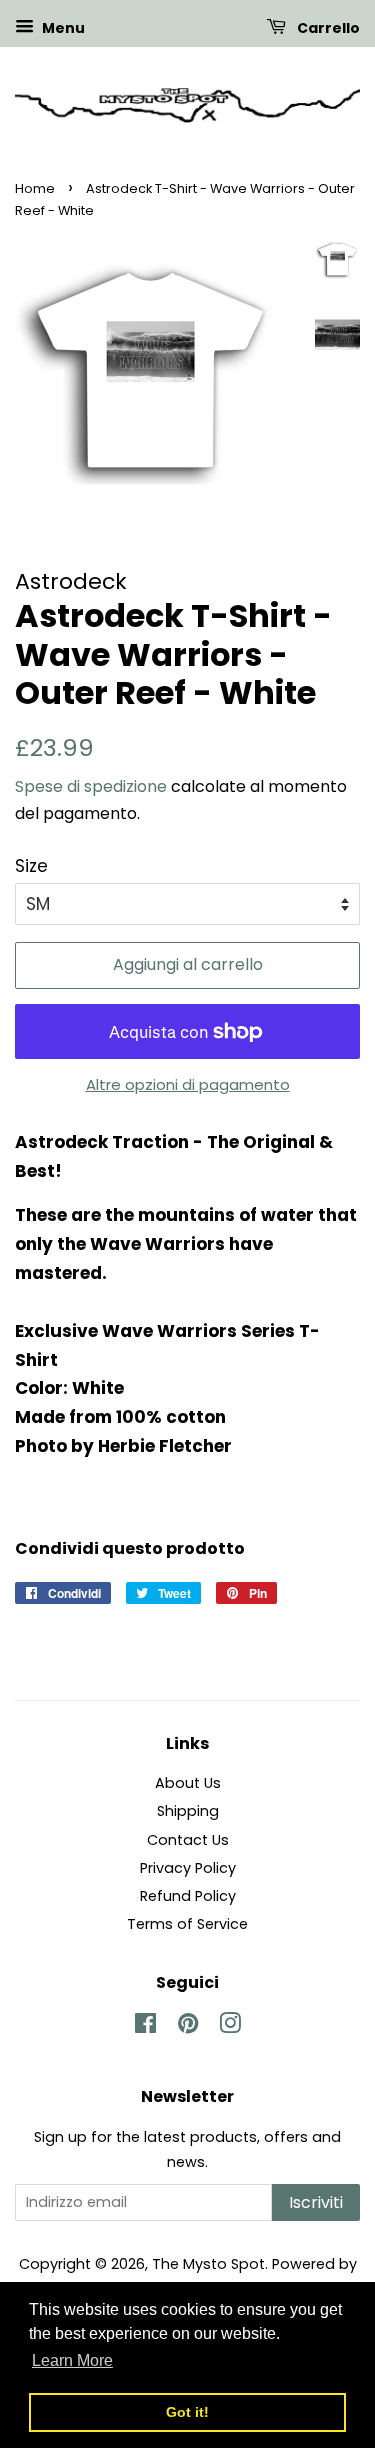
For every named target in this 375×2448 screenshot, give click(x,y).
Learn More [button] (72, 2360)
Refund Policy (188, 1896)
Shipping (188, 1811)
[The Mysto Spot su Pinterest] (188, 2027)
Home (35, 188)
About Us (188, 1783)
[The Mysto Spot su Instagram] (230, 2027)
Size (31, 866)
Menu (62, 28)
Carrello (327, 28)
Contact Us (188, 1840)
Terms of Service (187, 1924)
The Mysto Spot (208, 2264)
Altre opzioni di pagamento (188, 1084)
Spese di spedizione (91, 786)
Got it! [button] (187, 2412)
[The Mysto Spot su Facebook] (145, 2027)
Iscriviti (316, 2202)
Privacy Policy (188, 1868)
